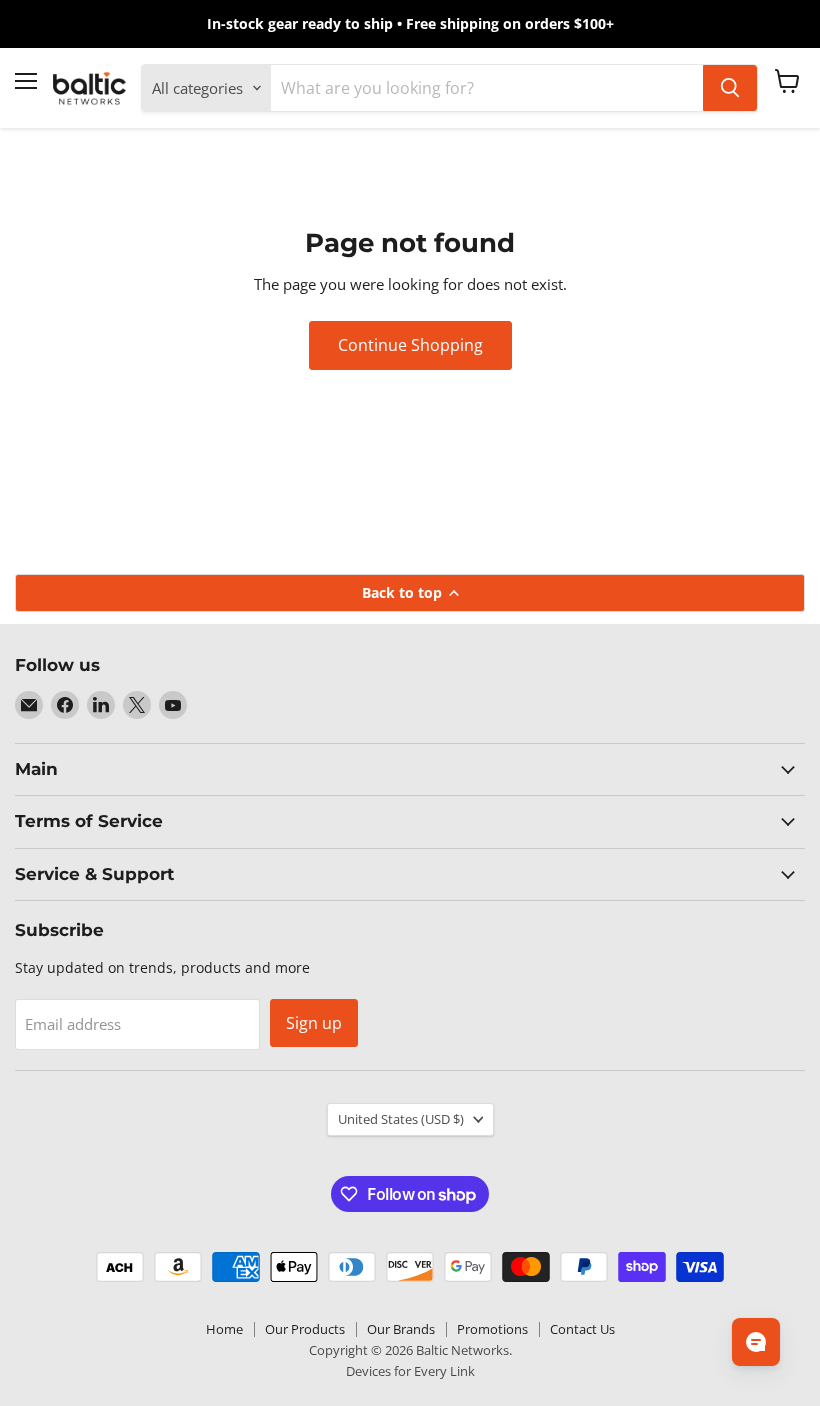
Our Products (305, 1329)
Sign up (314, 1023)
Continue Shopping (410, 345)
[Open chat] (756, 1342)
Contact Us (582, 1329)
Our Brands (401, 1329)
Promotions (492, 1329)
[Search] (730, 88)
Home (224, 1329)
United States (401, 1119)
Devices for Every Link (410, 1371)
